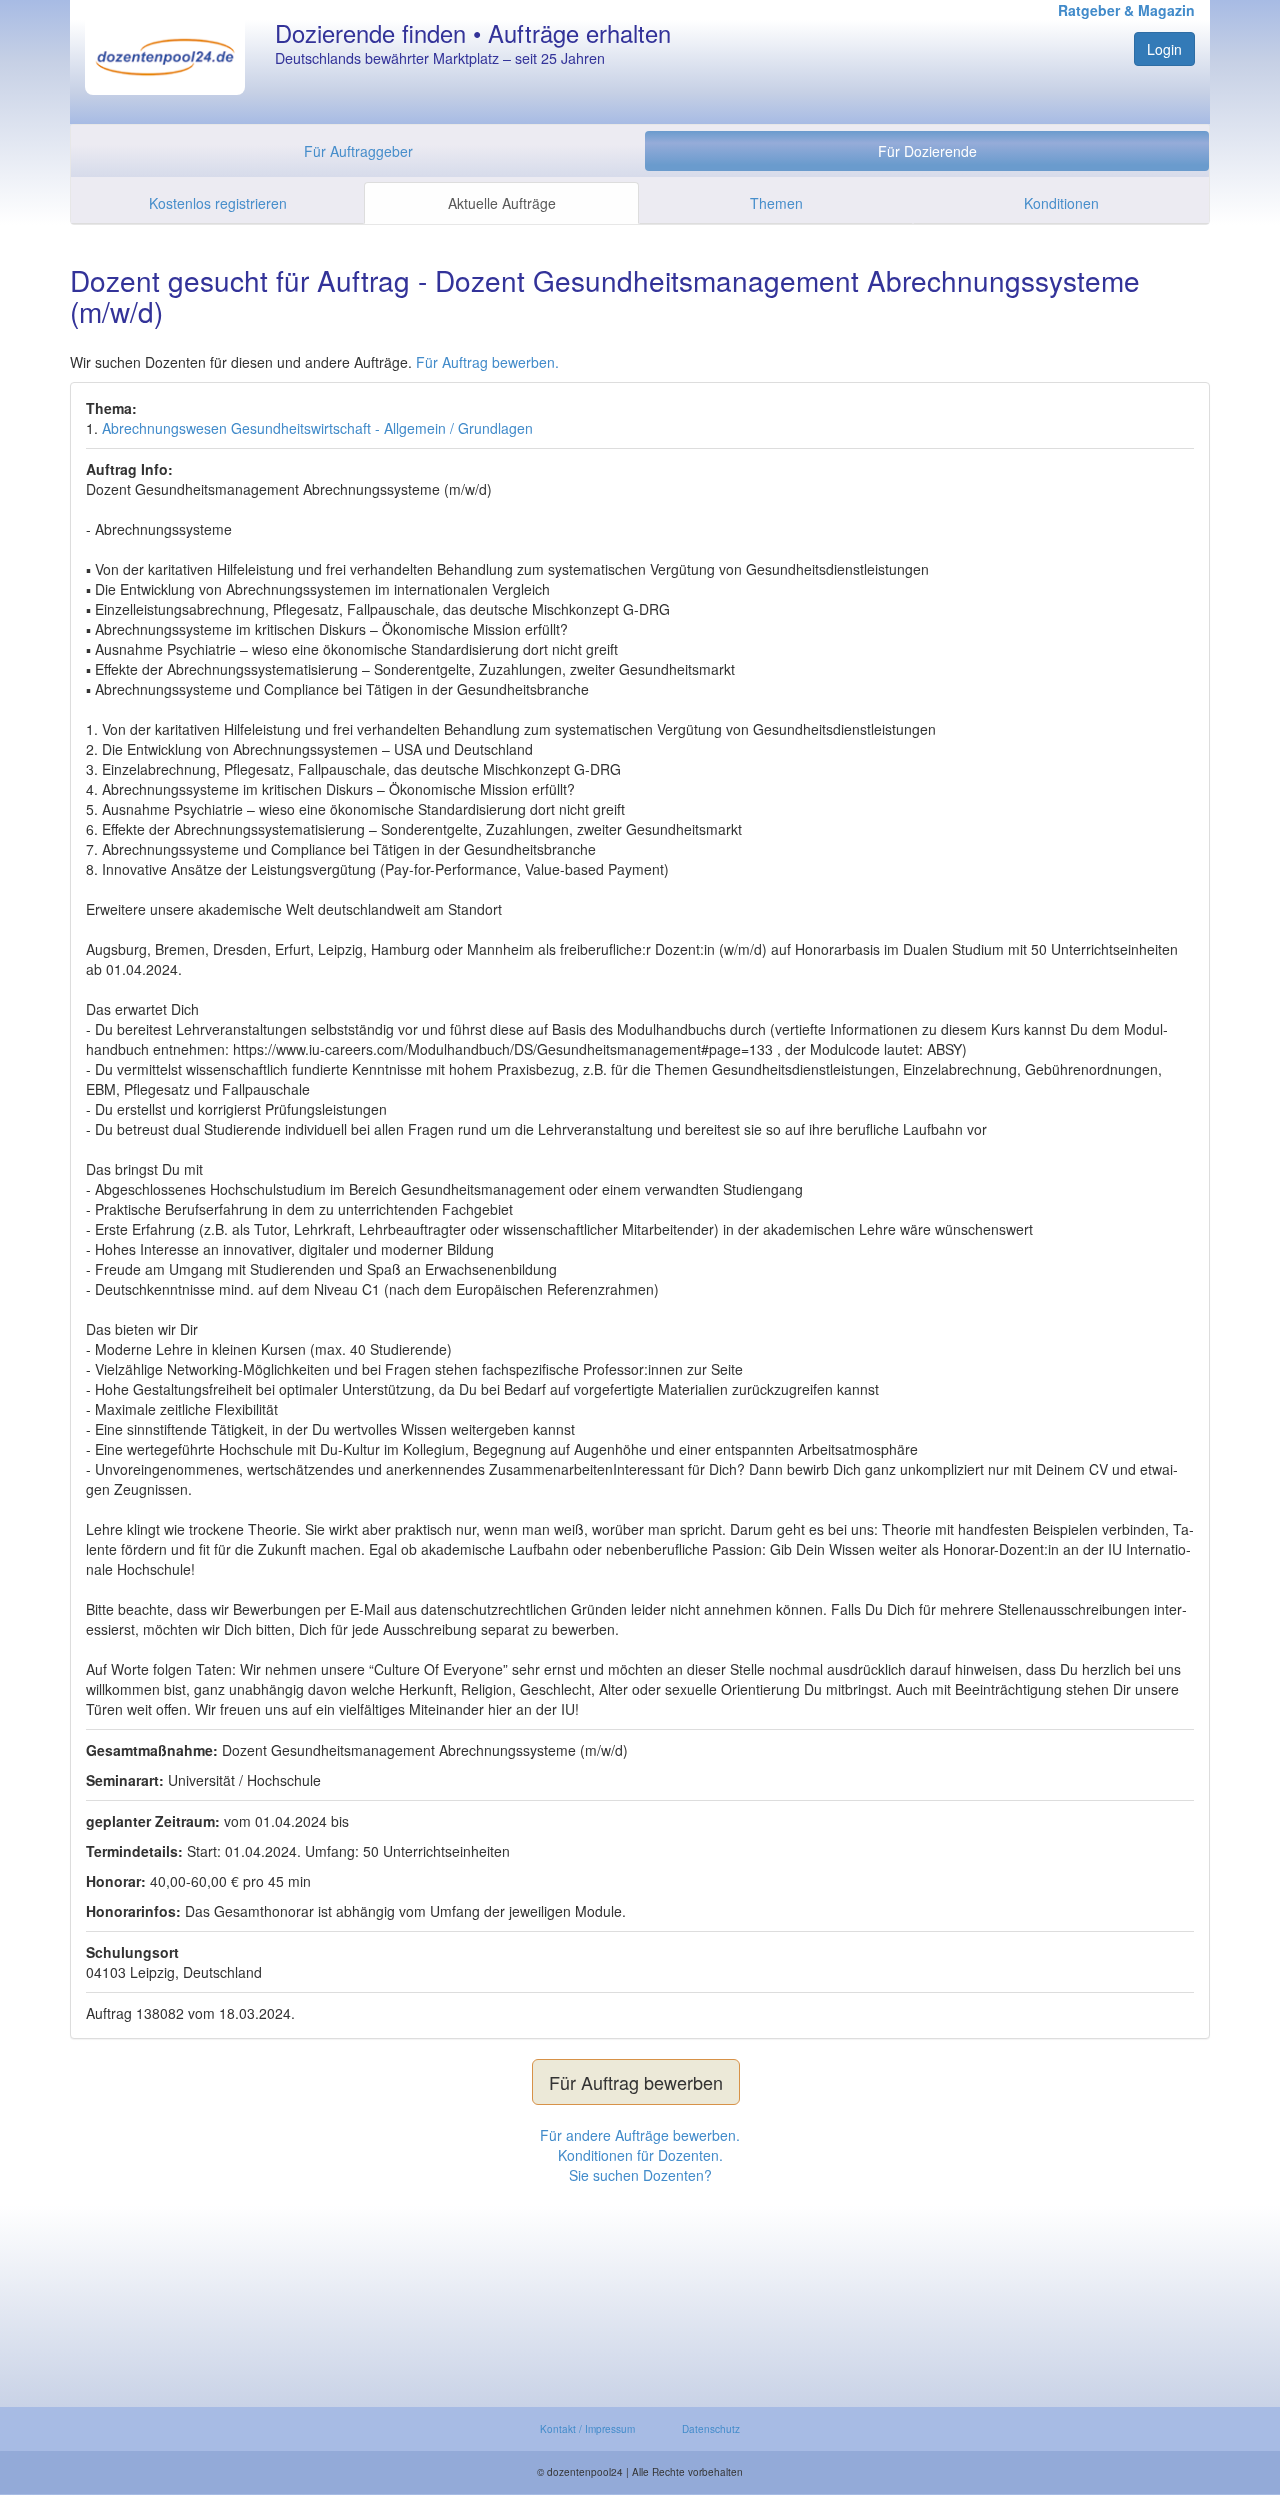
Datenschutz (711, 2429)
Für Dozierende (927, 151)
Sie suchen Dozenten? (640, 2175)
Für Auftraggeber (358, 151)
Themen (776, 203)
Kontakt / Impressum (587, 2429)
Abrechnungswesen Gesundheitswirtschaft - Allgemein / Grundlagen (317, 428)
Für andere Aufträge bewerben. (640, 2135)
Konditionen (1061, 203)
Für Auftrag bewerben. (487, 362)
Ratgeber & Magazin (1126, 10)
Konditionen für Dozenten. (640, 2155)
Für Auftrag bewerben (636, 2082)
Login (1164, 49)
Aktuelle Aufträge (502, 203)
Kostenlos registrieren (218, 203)
